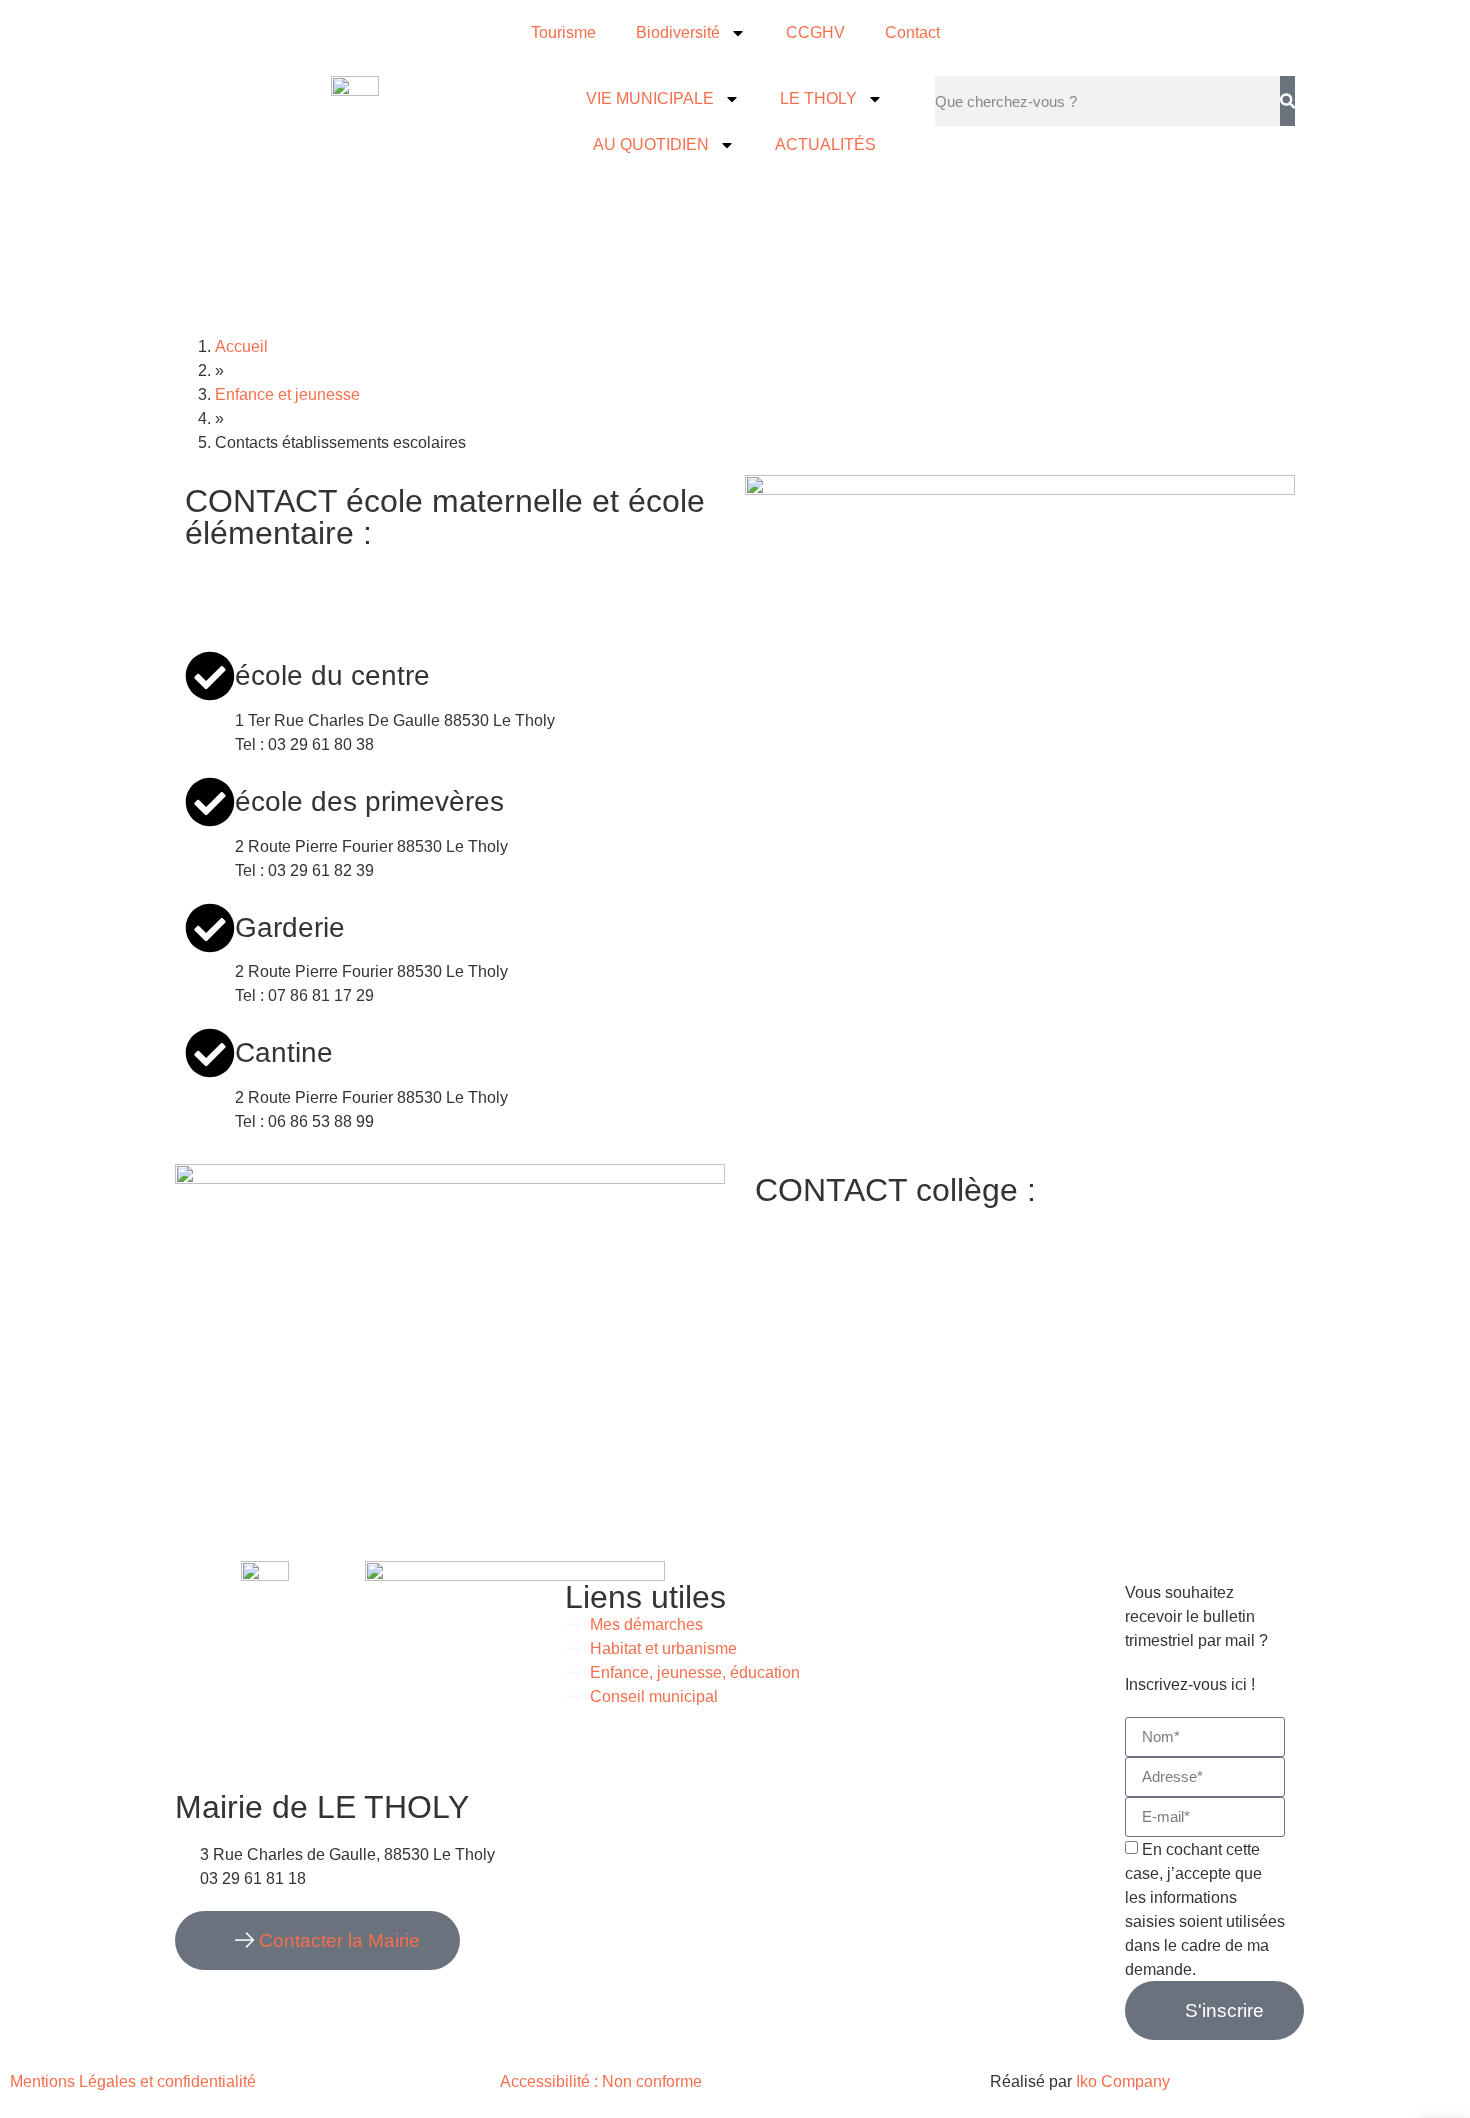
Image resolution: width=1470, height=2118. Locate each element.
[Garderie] (210, 928)
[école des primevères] (210, 802)
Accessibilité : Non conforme (601, 2081)
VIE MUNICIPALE (650, 98)
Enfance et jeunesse (287, 394)
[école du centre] (210, 676)
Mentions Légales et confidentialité (135, 2081)
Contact (912, 32)
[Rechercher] (1287, 101)
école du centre (332, 675)
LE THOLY (818, 98)
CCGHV (815, 32)
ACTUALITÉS (825, 144)
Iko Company (1123, 2081)
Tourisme (563, 32)
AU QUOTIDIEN (651, 144)
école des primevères (369, 801)
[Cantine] (210, 1053)
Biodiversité (678, 32)
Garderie (290, 927)
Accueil (241, 346)
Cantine (284, 1052)
